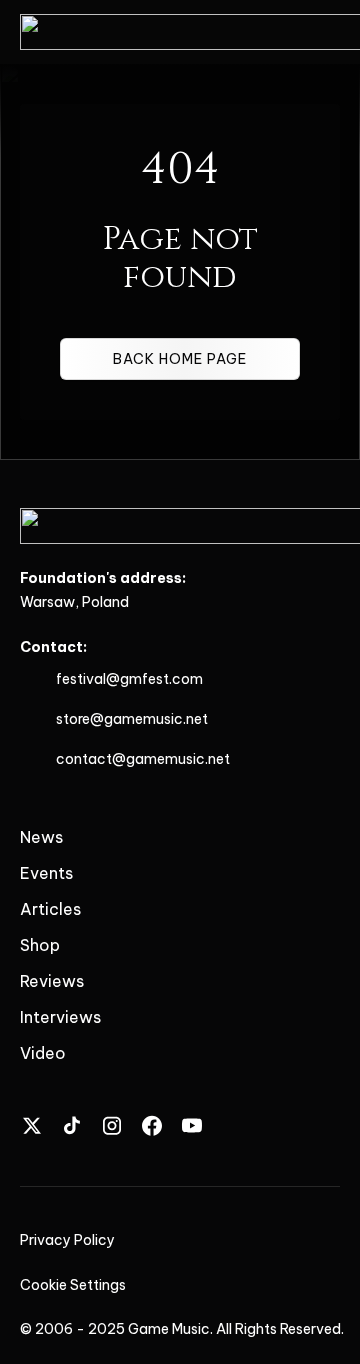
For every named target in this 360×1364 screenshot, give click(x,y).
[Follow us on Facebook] (152, 1125)
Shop (40, 945)
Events (46, 873)
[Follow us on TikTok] (72, 1125)
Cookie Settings (73, 1285)
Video (43, 1053)
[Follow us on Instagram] (112, 1125)
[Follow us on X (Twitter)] (32, 1125)
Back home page (180, 359)
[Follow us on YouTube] (192, 1125)
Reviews (52, 981)
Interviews (60, 1017)
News (41, 837)
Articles (50, 909)
